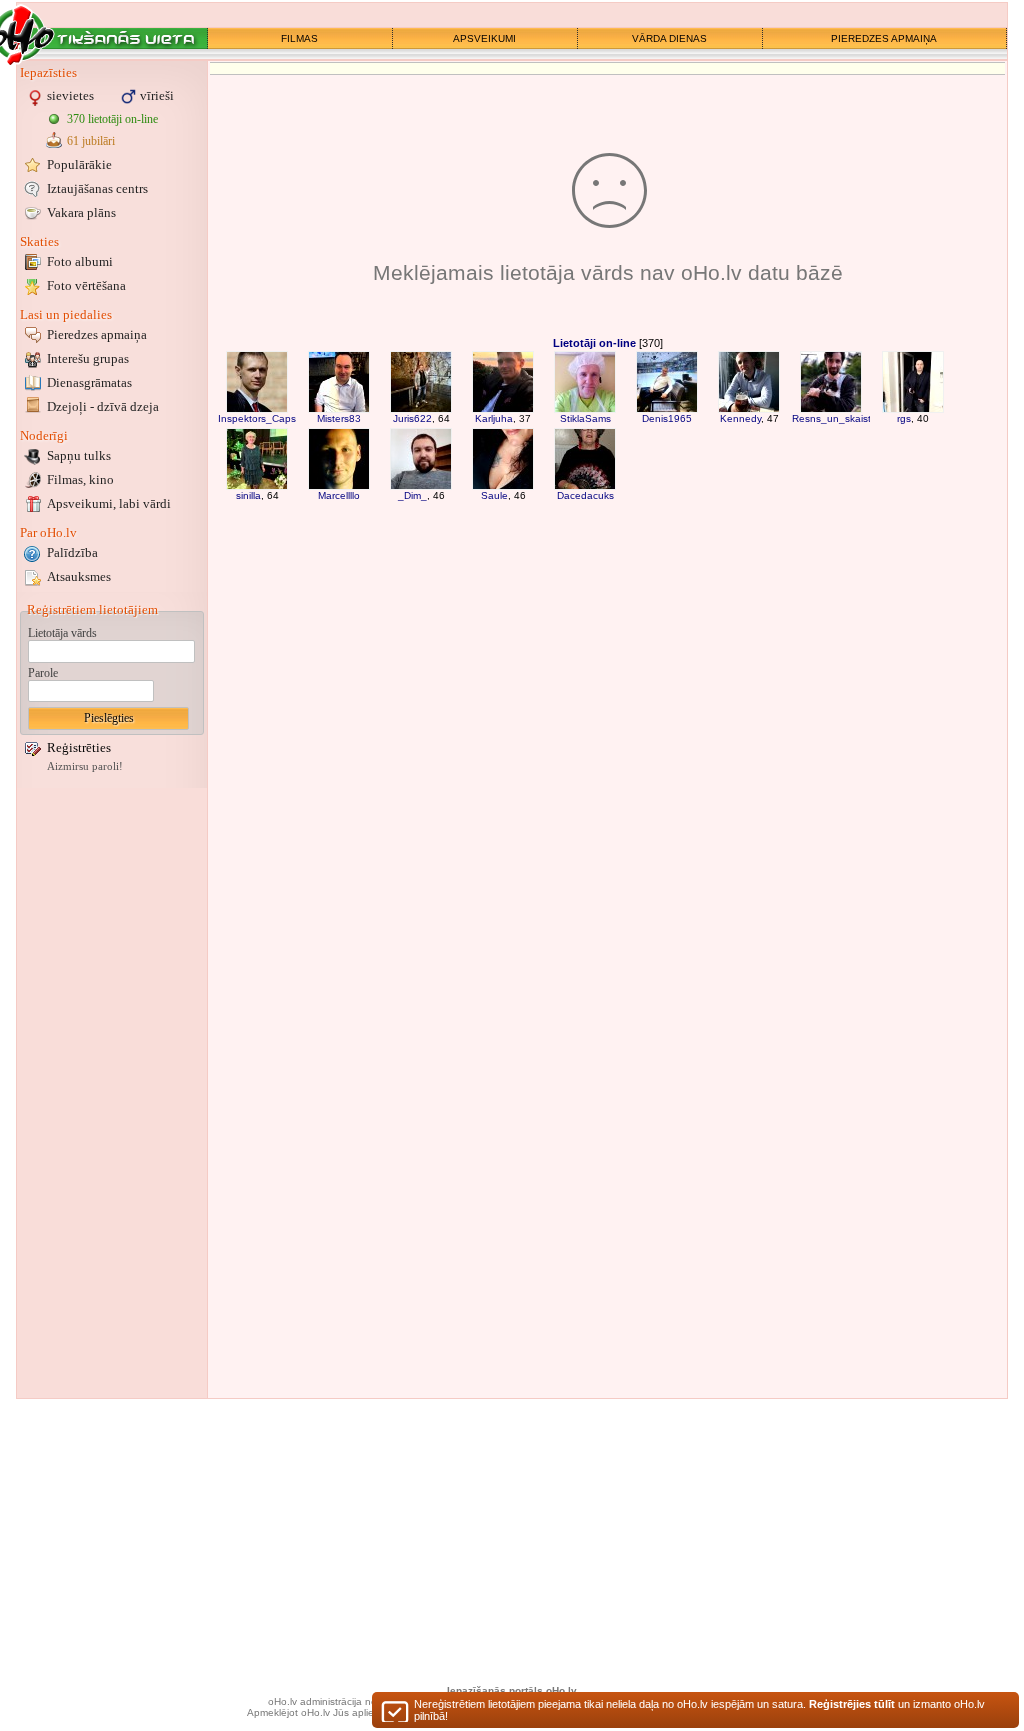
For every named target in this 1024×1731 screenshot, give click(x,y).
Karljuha (494, 418)
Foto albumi (80, 261)
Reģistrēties (79, 747)
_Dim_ (412, 495)
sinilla (248, 495)
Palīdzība (72, 552)
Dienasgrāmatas (89, 382)
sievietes (70, 95)
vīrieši (157, 95)
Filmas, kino (80, 479)
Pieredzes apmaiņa (97, 334)
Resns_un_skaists (834, 418)
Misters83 (339, 418)
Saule (494, 495)
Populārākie (79, 164)
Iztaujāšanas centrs (97, 188)
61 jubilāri (91, 141)
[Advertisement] (112, 1093)
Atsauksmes (79, 576)
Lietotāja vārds (62, 633)
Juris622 (412, 418)
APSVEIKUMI (484, 38)
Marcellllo (339, 495)
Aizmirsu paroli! (85, 766)
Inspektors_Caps (257, 418)
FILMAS (299, 38)
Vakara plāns (81, 212)
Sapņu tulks (79, 455)
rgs (904, 418)
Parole (43, 673)
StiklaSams (585, 418)
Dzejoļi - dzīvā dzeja (103, 406)
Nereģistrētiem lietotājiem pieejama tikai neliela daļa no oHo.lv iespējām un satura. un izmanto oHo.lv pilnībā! (699, 1710)
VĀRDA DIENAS (669, 38)
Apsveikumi (109, 503)
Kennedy (740, 418)
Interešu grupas (88, 358)
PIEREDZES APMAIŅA (884, 38)
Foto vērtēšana (86, 285)
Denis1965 (667, 418)
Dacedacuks (585, 495)
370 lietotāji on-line (112, 119)
